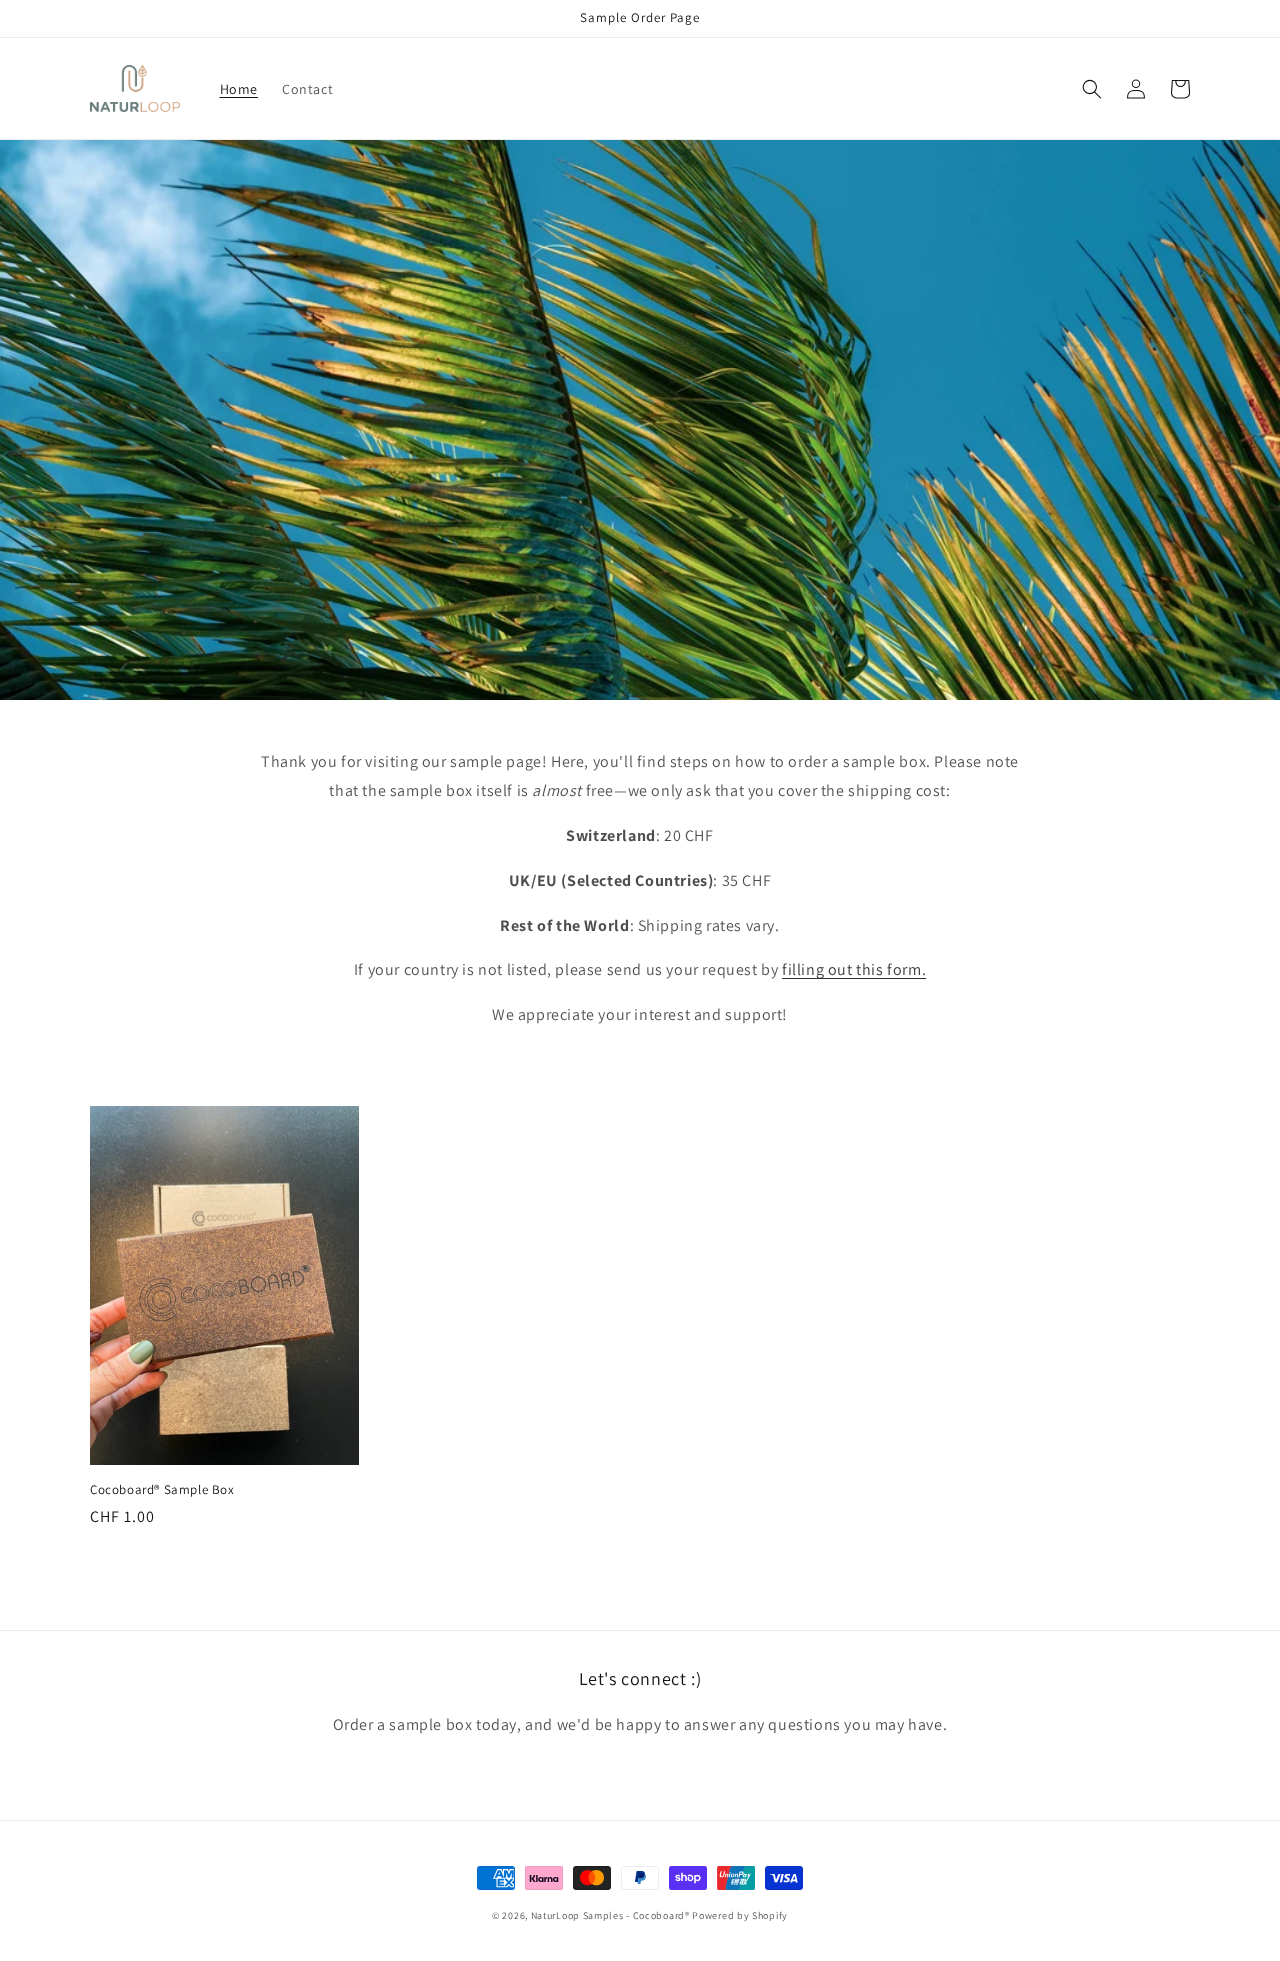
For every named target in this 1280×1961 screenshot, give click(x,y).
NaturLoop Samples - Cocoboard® (612, 1915)
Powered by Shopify (740, 1915)
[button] (1092, 89)
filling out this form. (854, 969)
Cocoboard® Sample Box (162, 1490)
